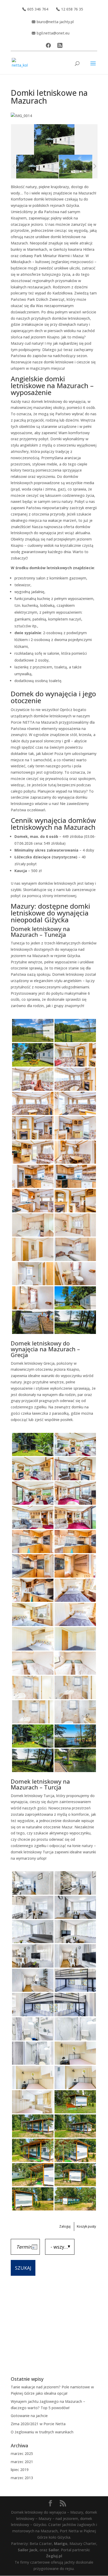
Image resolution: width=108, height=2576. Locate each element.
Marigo (61, 2544)
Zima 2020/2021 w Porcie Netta (38, 2424)
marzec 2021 (22, 2462)
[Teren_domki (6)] (80, 166)
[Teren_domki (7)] (37, 166)
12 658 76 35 (72, 9)
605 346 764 (38, 9)
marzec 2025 (22, 2454)
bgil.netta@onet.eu (53, 33)
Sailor (54, 2550)
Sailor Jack (28, 2550)
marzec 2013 (22, 2478)
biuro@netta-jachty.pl (55, 22)
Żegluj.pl (54, 2556)
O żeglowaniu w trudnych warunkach (42, 2432)
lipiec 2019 (20, 2470)
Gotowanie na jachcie (29, 2416)
